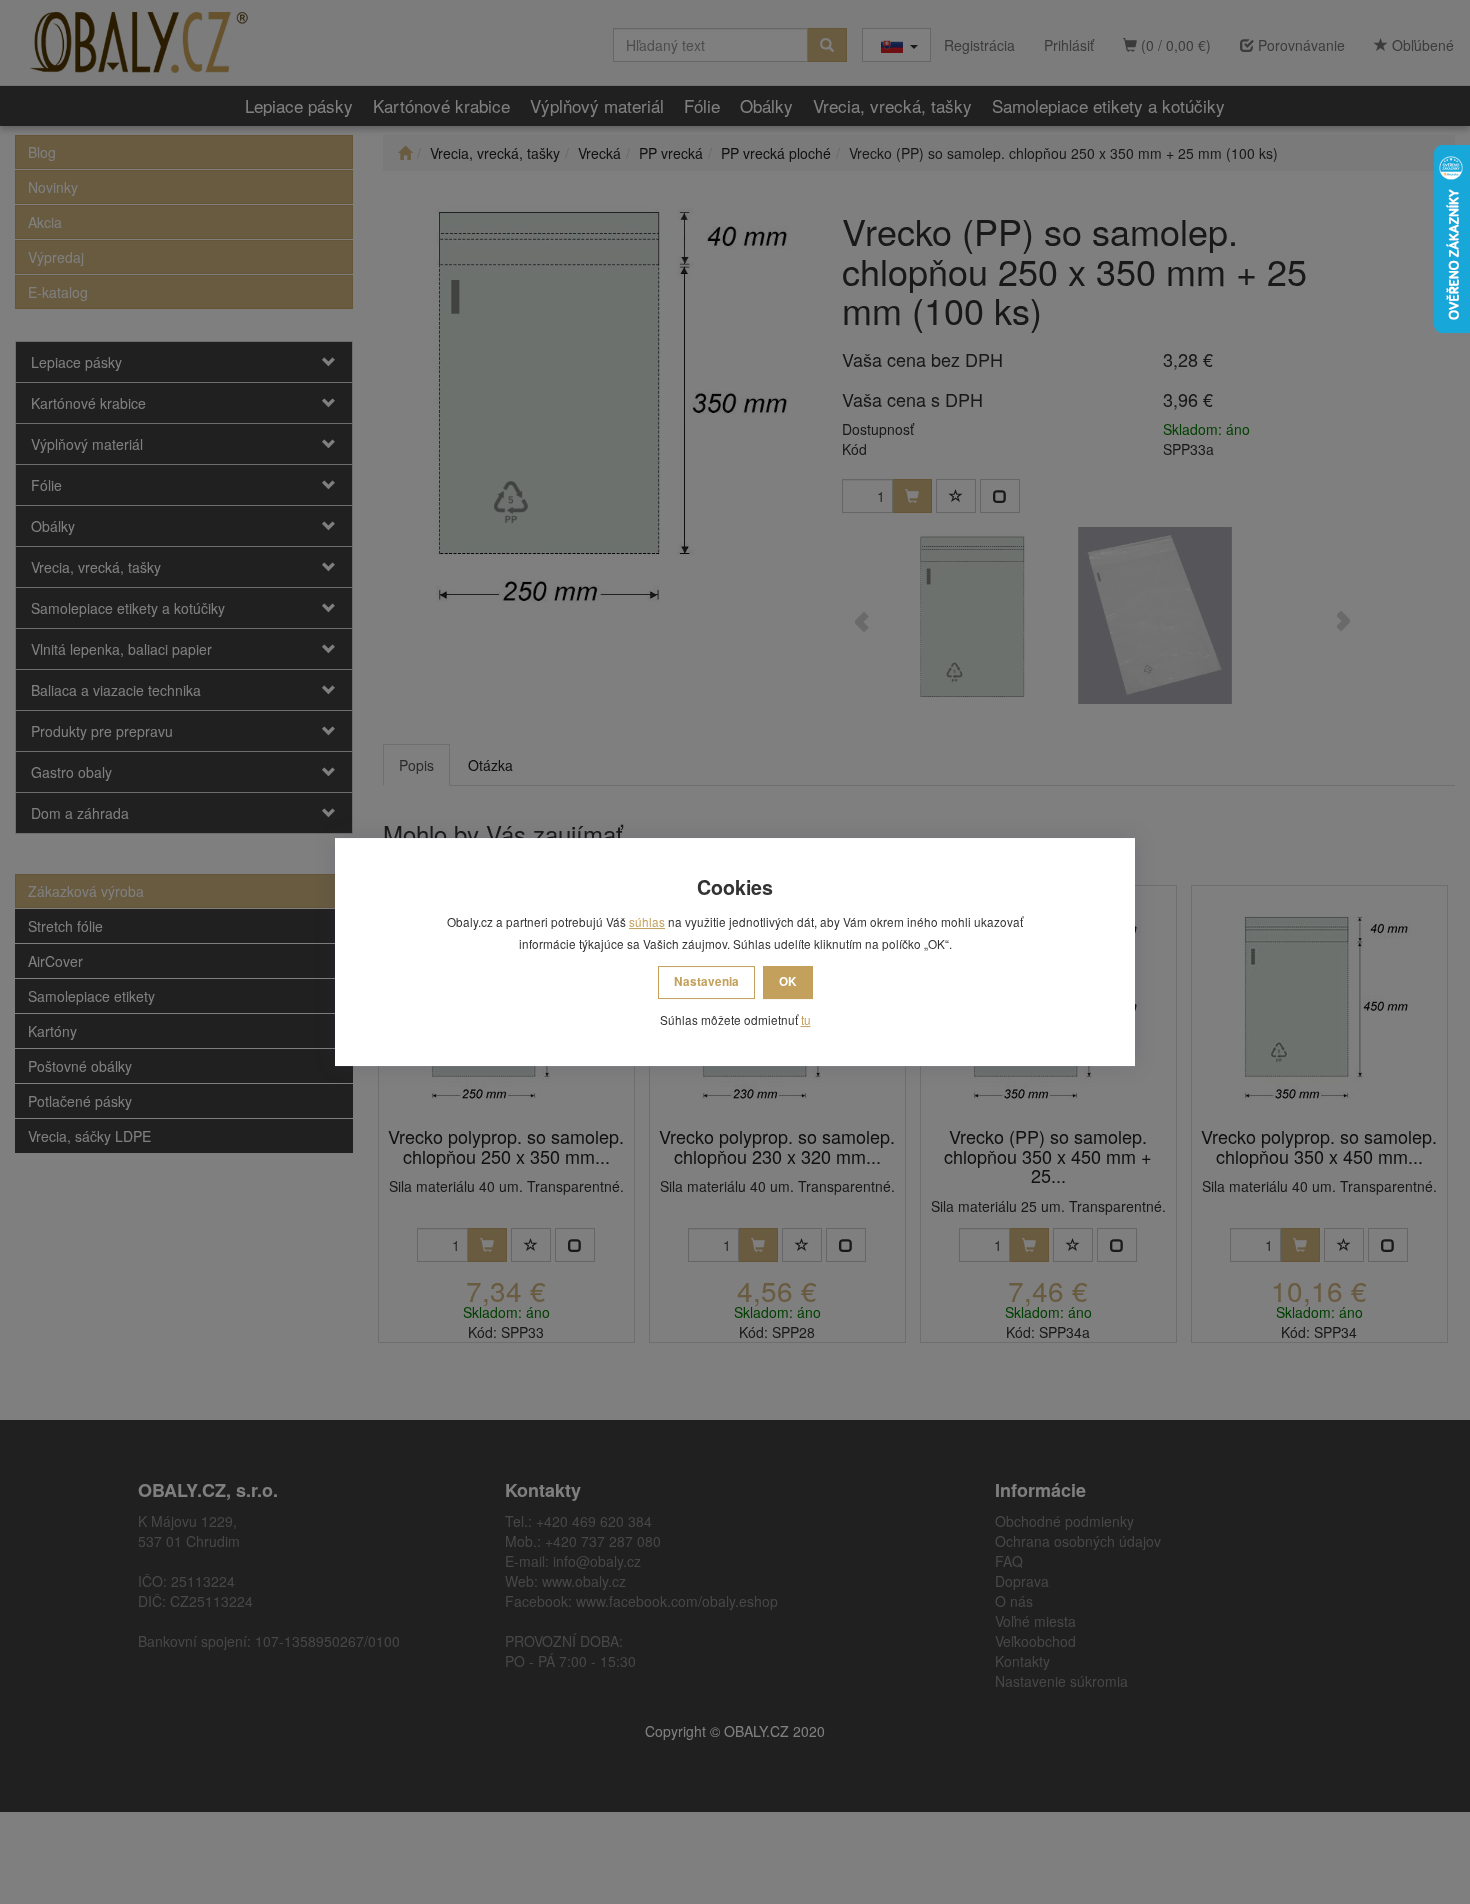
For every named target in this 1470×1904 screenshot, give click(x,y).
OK (788, 981)
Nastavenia (706, 981)
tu (806, 1019)
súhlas (647, 921)
